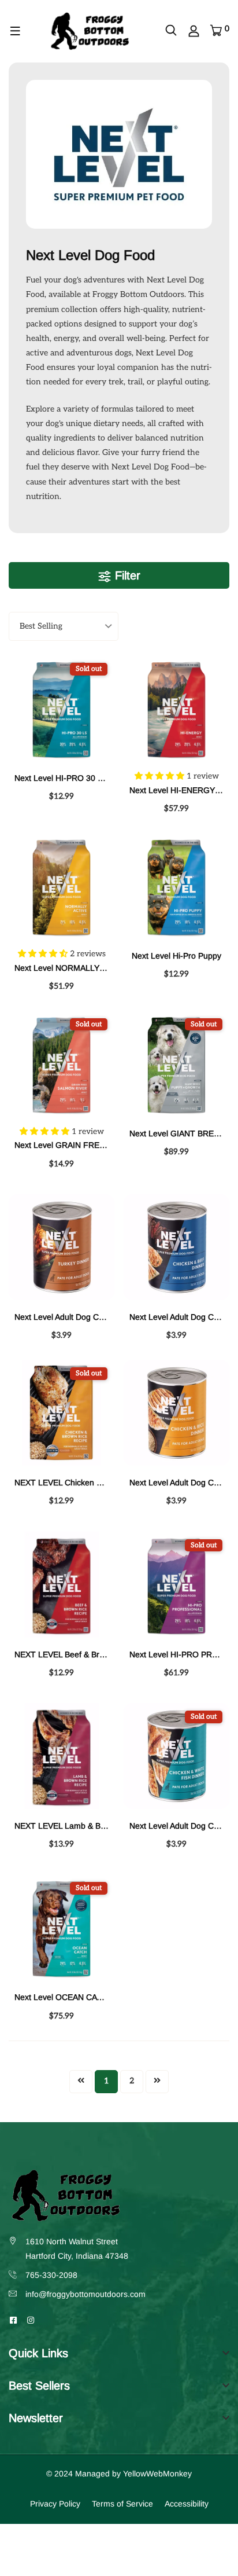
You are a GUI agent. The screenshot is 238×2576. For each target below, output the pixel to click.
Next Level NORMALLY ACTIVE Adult (82, 968)
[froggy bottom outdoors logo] (90, 31)
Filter (126, 575)
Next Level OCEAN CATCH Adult (74, 1997)
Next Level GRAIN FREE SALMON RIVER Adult (101, 1145)
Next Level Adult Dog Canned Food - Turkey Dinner (108, 1317)
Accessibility (187, 2504)
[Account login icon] (194, 31)
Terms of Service (122, 2504)
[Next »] (157, 2082)
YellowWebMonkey (157, 2474)
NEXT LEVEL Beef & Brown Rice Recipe (88, 1654)
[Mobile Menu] (16, 31)
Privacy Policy (55, 2504)
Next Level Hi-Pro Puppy (176, 956)
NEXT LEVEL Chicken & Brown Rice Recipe (94, 1483)
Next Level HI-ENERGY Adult (182, 790)
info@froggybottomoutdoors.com (85, 2294)
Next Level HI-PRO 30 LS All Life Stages (88, 778)
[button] (161, 776)
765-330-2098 (51, 2275)
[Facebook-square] (13, 2320)
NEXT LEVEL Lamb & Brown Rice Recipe (90, 1826)
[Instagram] (31, 2320)
